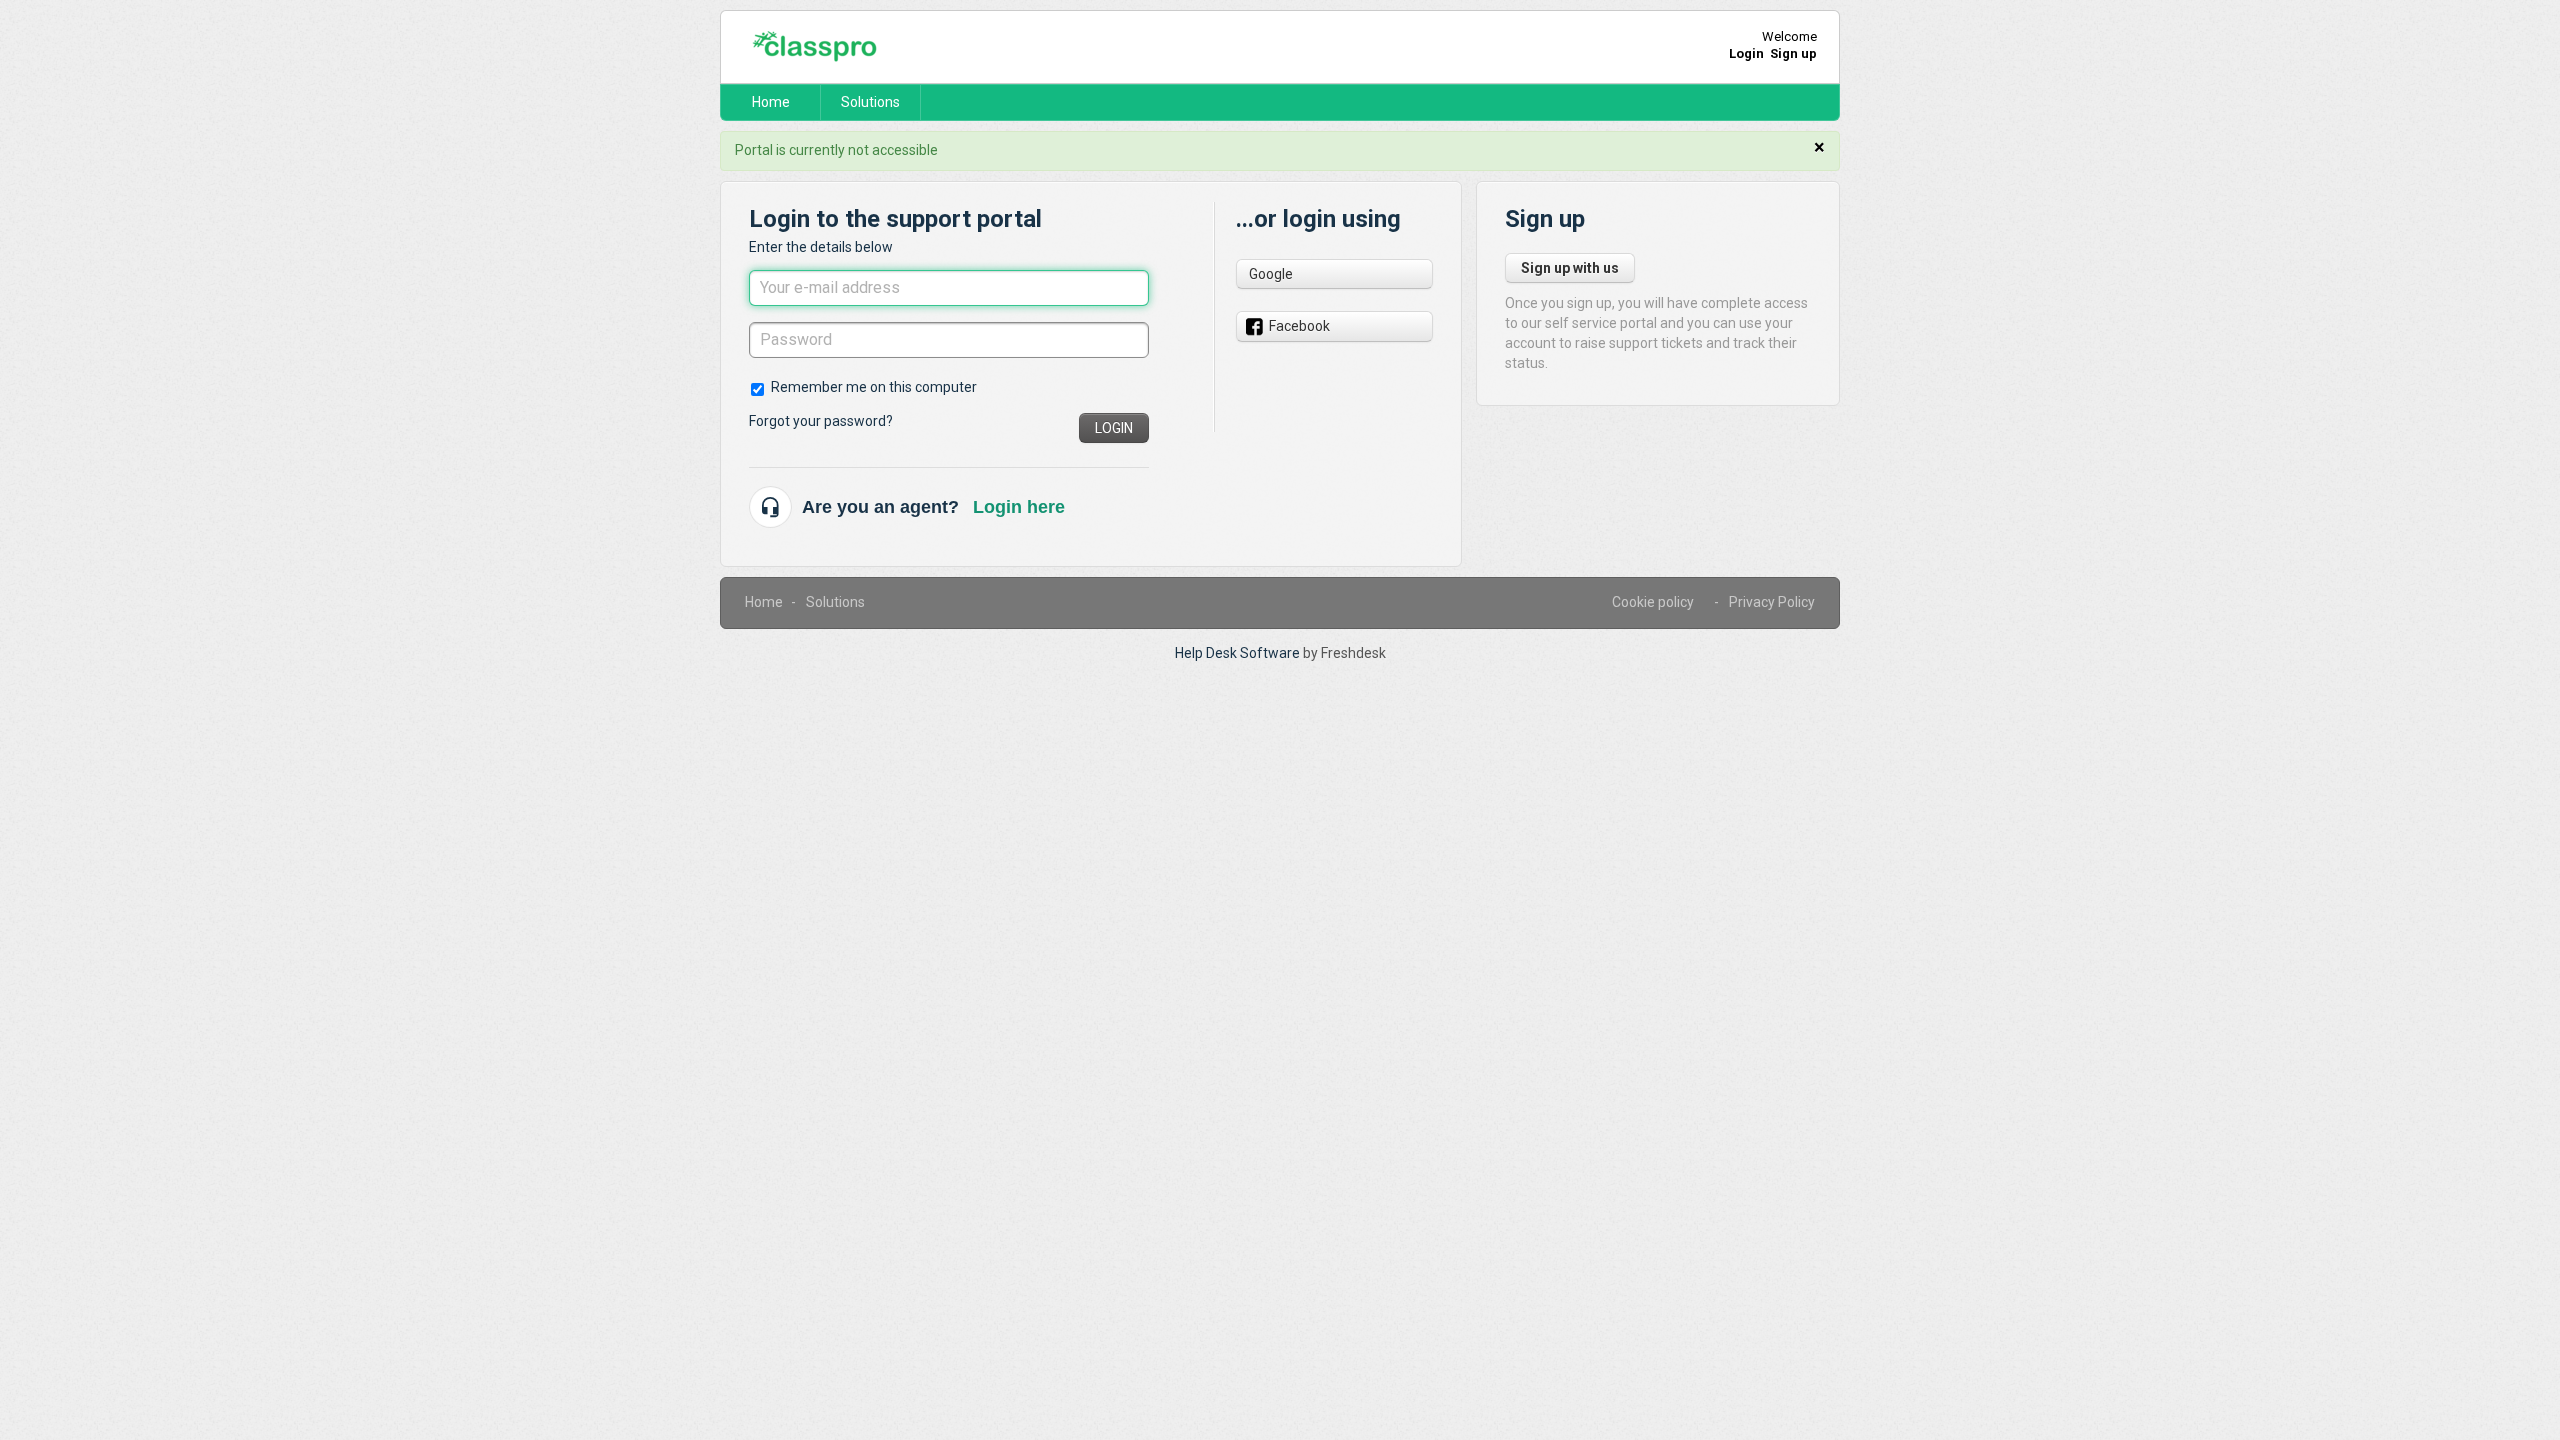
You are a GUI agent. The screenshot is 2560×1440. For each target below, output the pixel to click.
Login (1114, 428)
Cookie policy (1653, 602)
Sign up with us (1570, 268)
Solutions (870, 102)
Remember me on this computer (874, 387)
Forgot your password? (821, 421)
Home (771, 102)
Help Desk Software (1239, 653)
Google (1271, 274)
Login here (1019, 507)
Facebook (1299, 326)
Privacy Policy (1772, 602)
